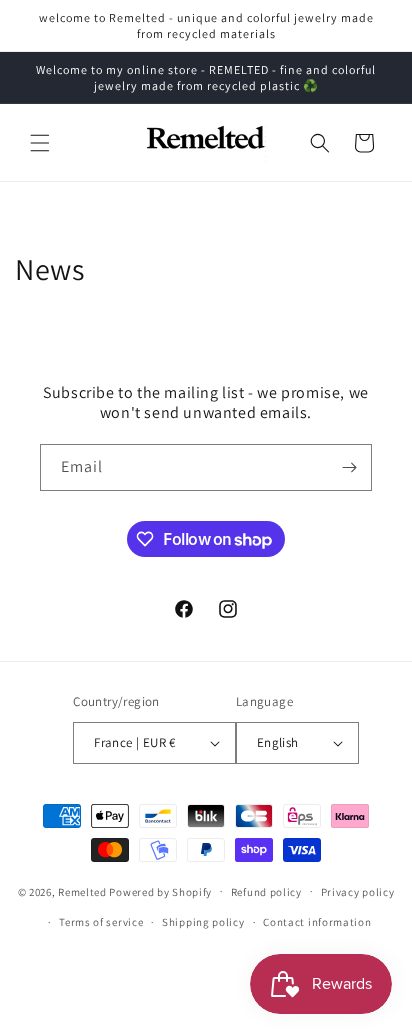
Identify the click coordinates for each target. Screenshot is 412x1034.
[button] (40, 143)
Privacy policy (358, 892)
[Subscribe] (349, 467)
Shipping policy (203, 922)
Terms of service (101, 922)
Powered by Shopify (160, 891)
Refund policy (266, 892)
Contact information (317, 922)
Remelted (82, 891)
